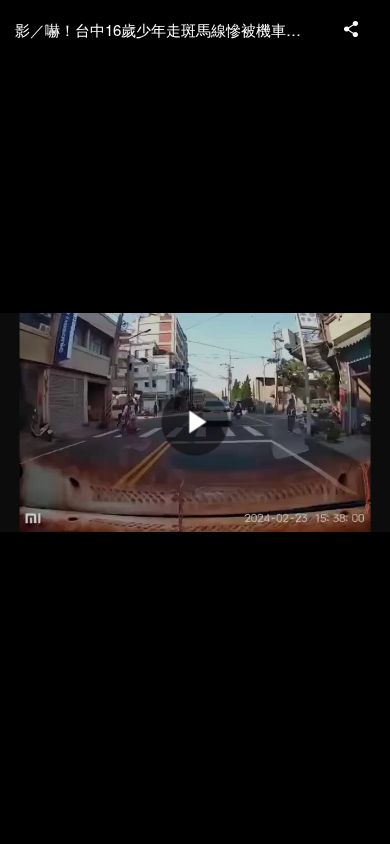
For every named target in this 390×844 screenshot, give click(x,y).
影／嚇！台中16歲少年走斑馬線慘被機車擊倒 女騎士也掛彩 (170, 29)
